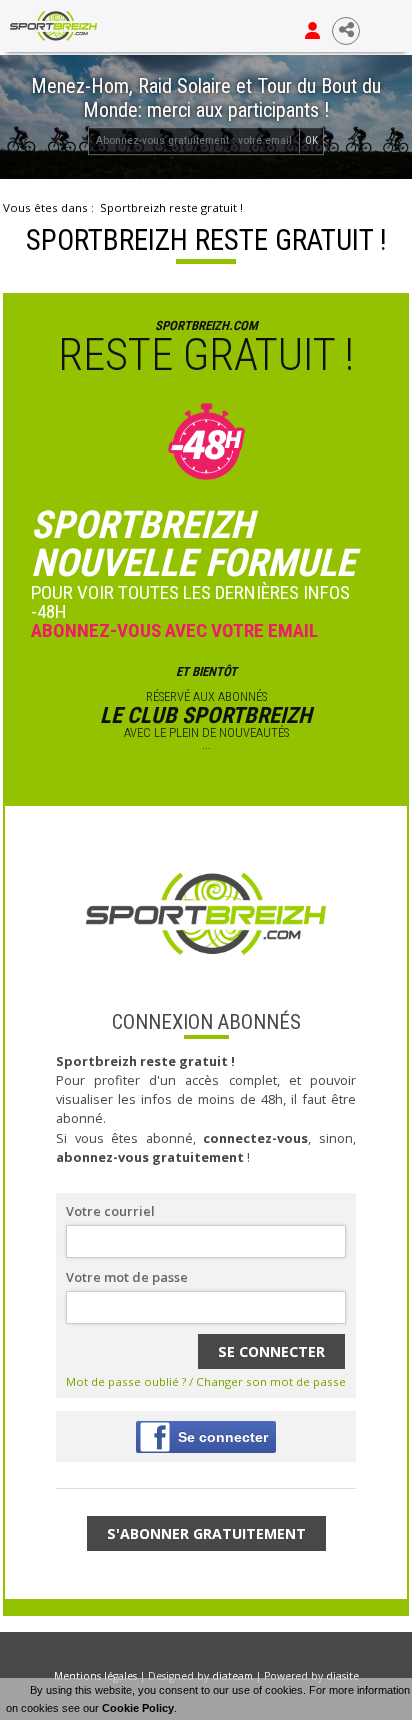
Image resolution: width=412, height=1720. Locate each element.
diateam (232, 1676)
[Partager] (346, 31)
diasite (342, 1676)
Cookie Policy (138, 1708)
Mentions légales (95, 1676)
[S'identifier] (312, 31)
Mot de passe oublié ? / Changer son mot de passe (206, 1381)
